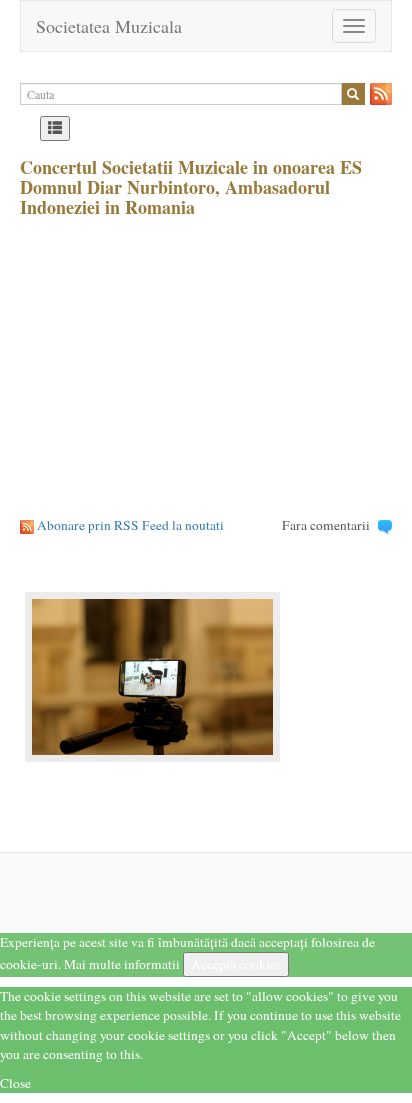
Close (15, 1083)
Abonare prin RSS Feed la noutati (130, 525)
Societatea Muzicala (109, 26)
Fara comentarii (326, 525)
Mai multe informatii (122, 964)
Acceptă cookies (236, 964)
